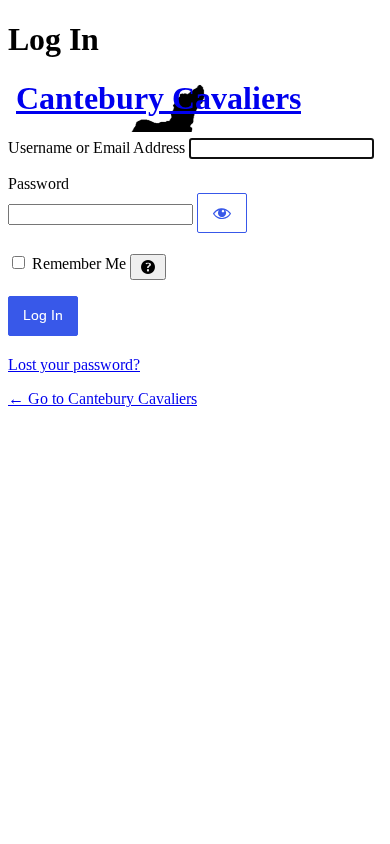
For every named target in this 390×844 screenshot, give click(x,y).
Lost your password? (74, 364)
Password (38, 183)
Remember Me (79, 263)
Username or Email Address (96, 147)
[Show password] (222, 213)
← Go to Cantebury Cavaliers (102, 398)
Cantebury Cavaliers (158, 98)
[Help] (148, 267)
